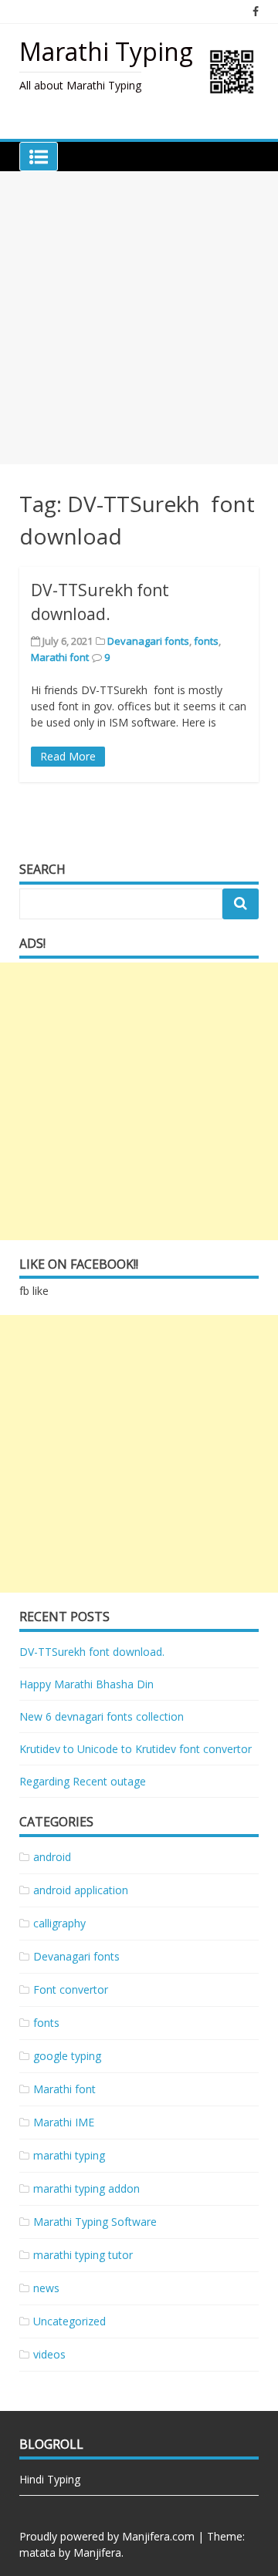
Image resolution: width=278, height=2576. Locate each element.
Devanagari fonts (148, 641)
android (52, 1857)
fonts (206, 641)
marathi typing (69, 2155)
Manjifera (97, 2552)
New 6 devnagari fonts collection (102, 1716)
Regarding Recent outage (83, 1781)
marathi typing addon (86, 2188)
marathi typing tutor (83, 2255)
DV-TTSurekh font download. (92, 1652)
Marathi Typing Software (95, 2222)
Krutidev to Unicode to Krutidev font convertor (136, 1749)
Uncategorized (69, 2321)
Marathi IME (64, 2122)
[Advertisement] (139, 318)
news (46, 2288)
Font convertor (71, 1989)
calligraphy (59, 1923)
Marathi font (60, 657)
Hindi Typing (50, 2479)
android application (81, 1890)
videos (49, 2354)
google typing (67, 2056)
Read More (68, 756)
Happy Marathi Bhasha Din (86, 1684)
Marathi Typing (106, 51)
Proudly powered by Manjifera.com (107, 2536)
